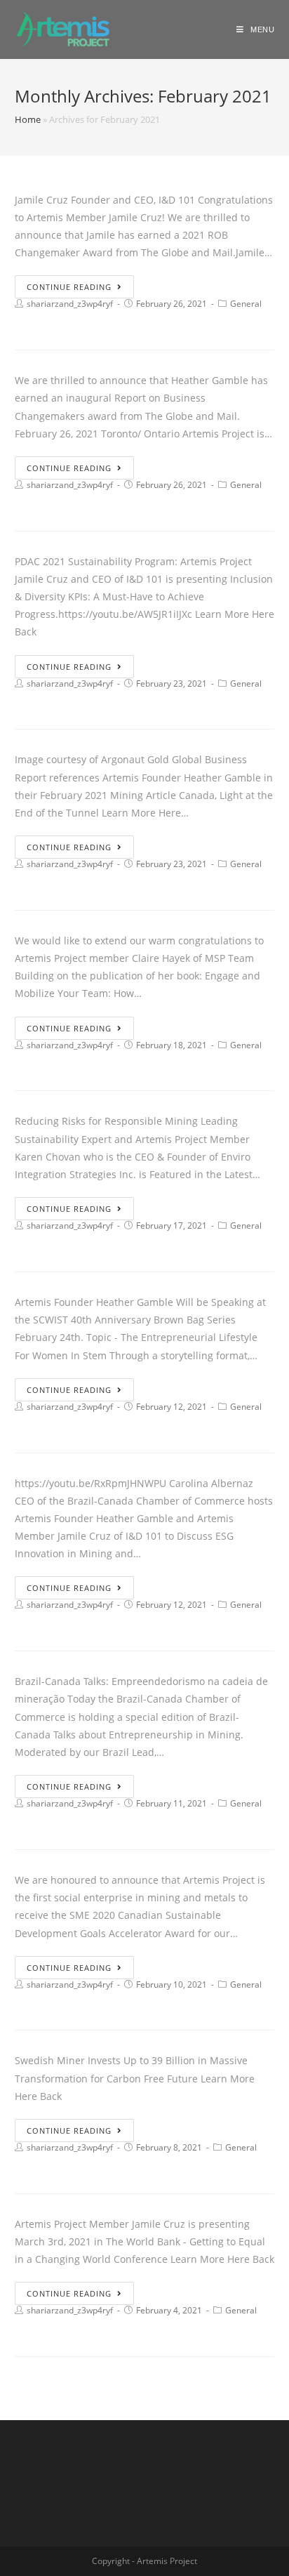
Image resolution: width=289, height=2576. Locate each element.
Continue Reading (69, 287)
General (246, 304)
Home (28, 119)
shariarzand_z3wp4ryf (70, 304)
